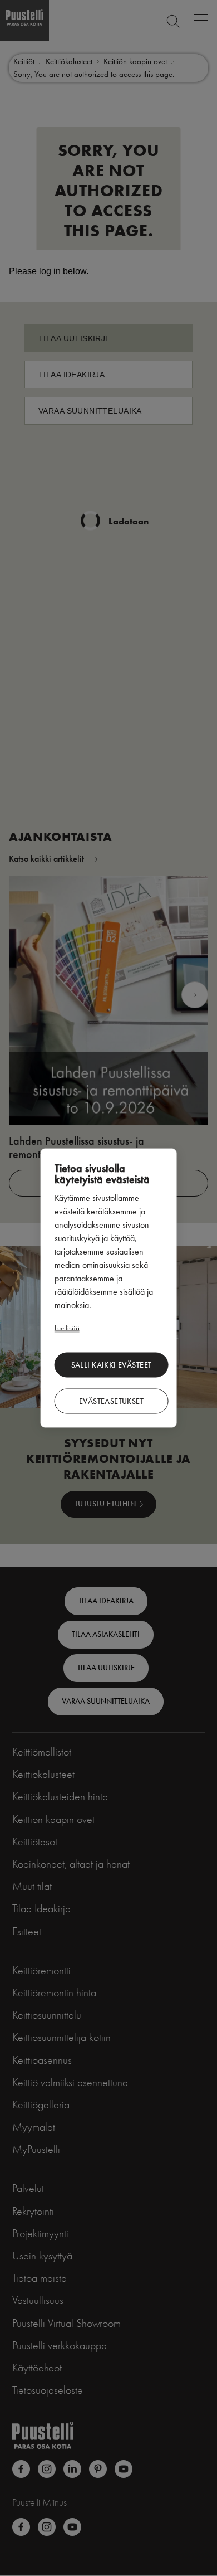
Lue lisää (67, 1328)
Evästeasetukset (111, 1401)
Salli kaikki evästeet (112, 1365)
